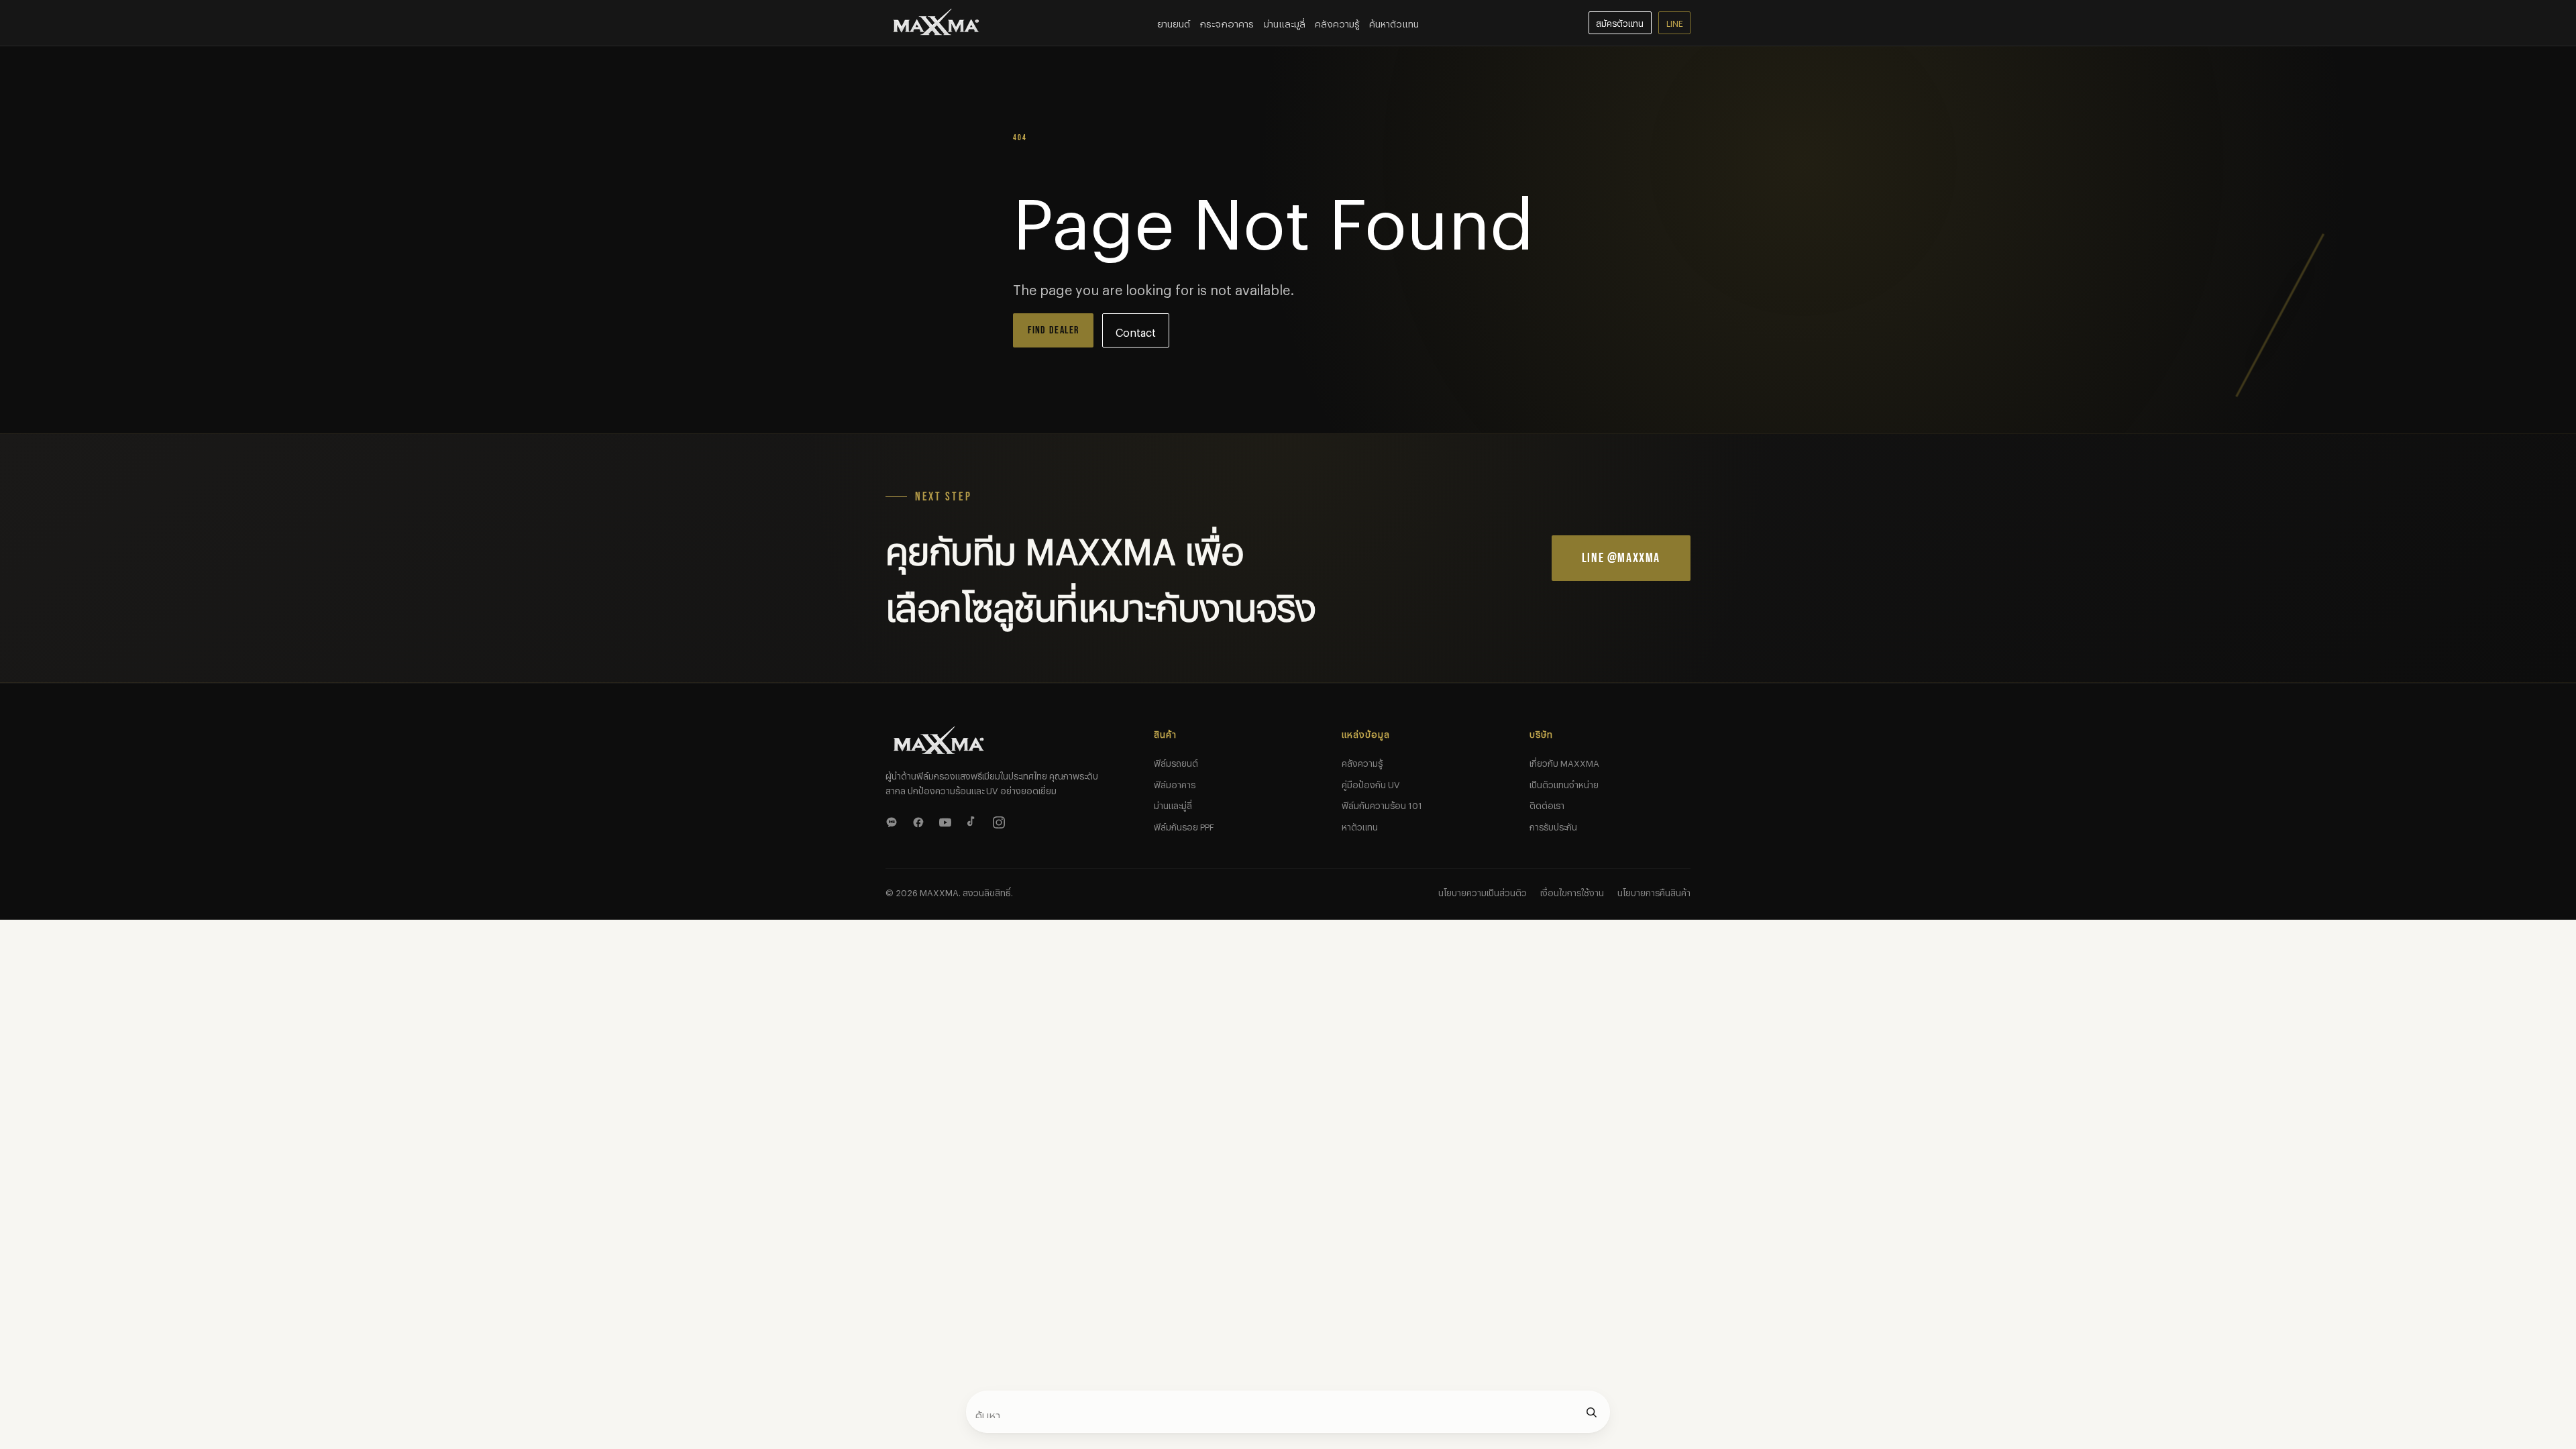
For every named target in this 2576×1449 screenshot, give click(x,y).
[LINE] (894, 820)
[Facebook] (920, 820)
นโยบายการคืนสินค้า (1654, 891)
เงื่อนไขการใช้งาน (1572, 891)
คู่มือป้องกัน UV (1371, 783)
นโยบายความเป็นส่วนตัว (1483, 891)
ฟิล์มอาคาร (1175, 783)
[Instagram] (1001, 820)
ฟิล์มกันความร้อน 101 (1382, 804)
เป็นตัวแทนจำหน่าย (1564, 783)
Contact (1136, 330)
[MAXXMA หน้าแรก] (936, 23)
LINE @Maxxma (1621, 558)
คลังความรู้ (1337, 22)
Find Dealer (1054, 330)
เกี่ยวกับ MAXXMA (1564, 761)
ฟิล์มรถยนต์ (1176, 761)
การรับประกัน (1553, 825)
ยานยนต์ (1174, 22)
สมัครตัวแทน (1620, 22)
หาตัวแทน (1360, 825)
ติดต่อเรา (1547, 804)
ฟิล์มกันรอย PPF (1184, 825)
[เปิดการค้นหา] (1591, 1412)
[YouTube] (947, 820)
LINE (1675, 22)
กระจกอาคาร (1227, 22)
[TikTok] (974, 820)
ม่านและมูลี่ (1285, 22)
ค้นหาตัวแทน (1394, 22)
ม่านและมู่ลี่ (1173, 804)
